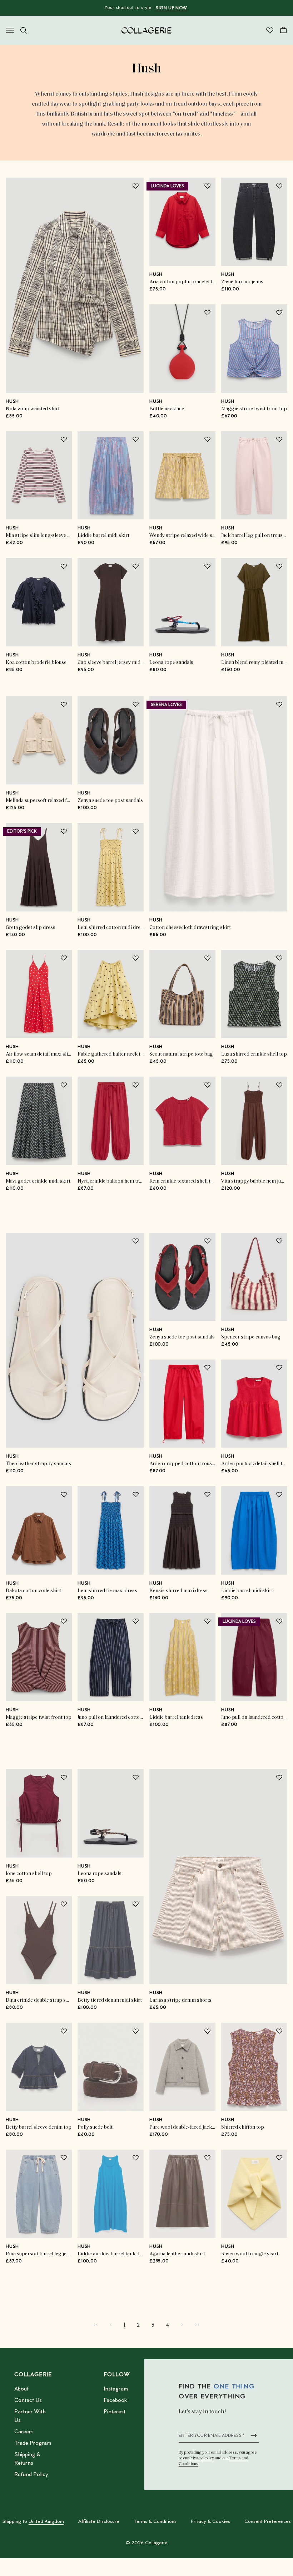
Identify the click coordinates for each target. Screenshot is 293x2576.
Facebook (115, 2400)
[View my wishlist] (270, 30)
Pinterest (115, 2412)
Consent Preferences (268, 2522)
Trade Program (33, 2443)
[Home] (146, 30)
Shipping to (33, 2522)
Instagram (116, 2389)
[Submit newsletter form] (254, 2435)
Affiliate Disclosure (99, 2522)
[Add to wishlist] (135, 186)
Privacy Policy (202, 2458)
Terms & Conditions (155, 2522)
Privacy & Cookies (210, 2522)
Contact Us (28, 2400)
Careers (24, 2432)
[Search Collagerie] (24, 30)
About (21, 2389)
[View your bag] (283, 30)
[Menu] (10, 30)
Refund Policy (31, 2475)
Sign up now (172, 8)
